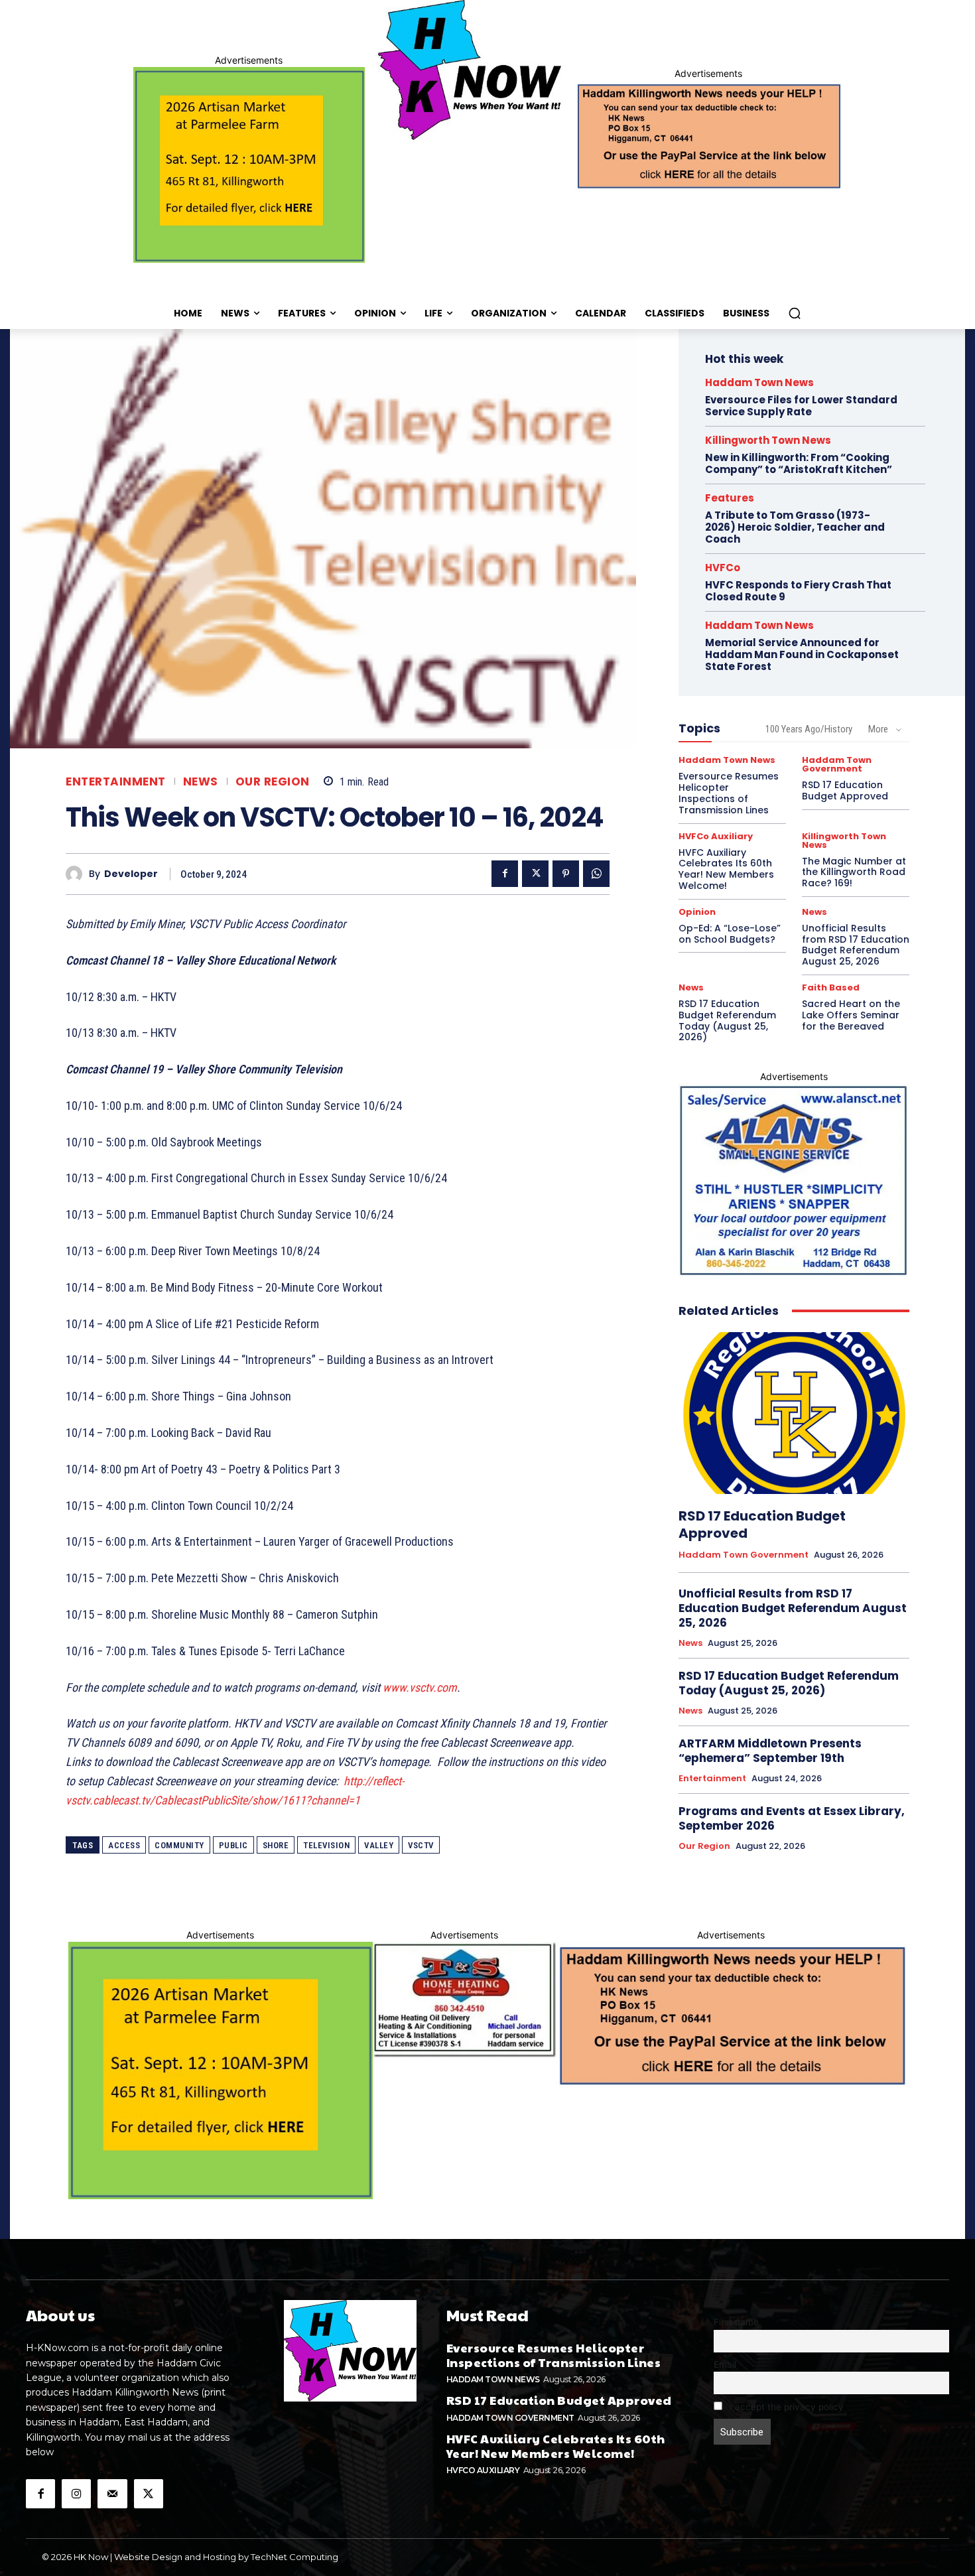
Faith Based (831, 987)
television (326, 1845)
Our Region (273, 782)
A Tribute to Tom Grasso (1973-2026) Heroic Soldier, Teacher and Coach (795, 527)
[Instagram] (76, 2494)
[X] (535, 874)
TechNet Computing (294, 2557)
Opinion (697, 912)
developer (131, 874)
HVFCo (723, 568)
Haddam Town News (759, 382)
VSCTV (421, 1845)
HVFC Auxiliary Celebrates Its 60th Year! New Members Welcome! (726, 869)
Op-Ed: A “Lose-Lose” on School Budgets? (730, 934)
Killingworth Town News (768, 440)
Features (730, 498)
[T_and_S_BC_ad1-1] (464, 1999)
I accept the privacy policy (785, 2407)
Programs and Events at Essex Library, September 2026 (792, 1818)
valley (379, 1845)
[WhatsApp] (596, 874)
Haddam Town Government (837, 764)
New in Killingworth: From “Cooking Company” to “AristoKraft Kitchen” (799, 463)
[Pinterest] (566, 874)
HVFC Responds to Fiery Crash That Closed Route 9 (798, 591)
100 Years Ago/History (809, 729)
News (201, 782)
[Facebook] (505, 874)
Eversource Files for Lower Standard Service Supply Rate (801, 406)
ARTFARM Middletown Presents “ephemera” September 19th (770, 1751)
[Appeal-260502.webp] (708, 135)
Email (725, 2364)
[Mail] (112, 2494)
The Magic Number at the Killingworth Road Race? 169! (854, 872)
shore (276, 1845)
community (179, 1845)
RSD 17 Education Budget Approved (845, 790)
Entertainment (116, 782)
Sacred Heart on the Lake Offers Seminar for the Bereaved (851, 1015)
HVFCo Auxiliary (716, 836)
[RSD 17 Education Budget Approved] (794, 1413)
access (124, 1845)
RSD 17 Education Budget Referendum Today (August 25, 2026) (727, 1020)
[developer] (77, 874)
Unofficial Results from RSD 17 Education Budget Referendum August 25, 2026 (856, 945)
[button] (795, 313)
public (233, 1845)
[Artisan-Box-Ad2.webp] (249, 165)
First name (736, 2322)
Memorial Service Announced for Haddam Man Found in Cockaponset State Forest (802, 654)
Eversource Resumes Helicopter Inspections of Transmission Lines (729, 793)
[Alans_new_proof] (794, 1181)
